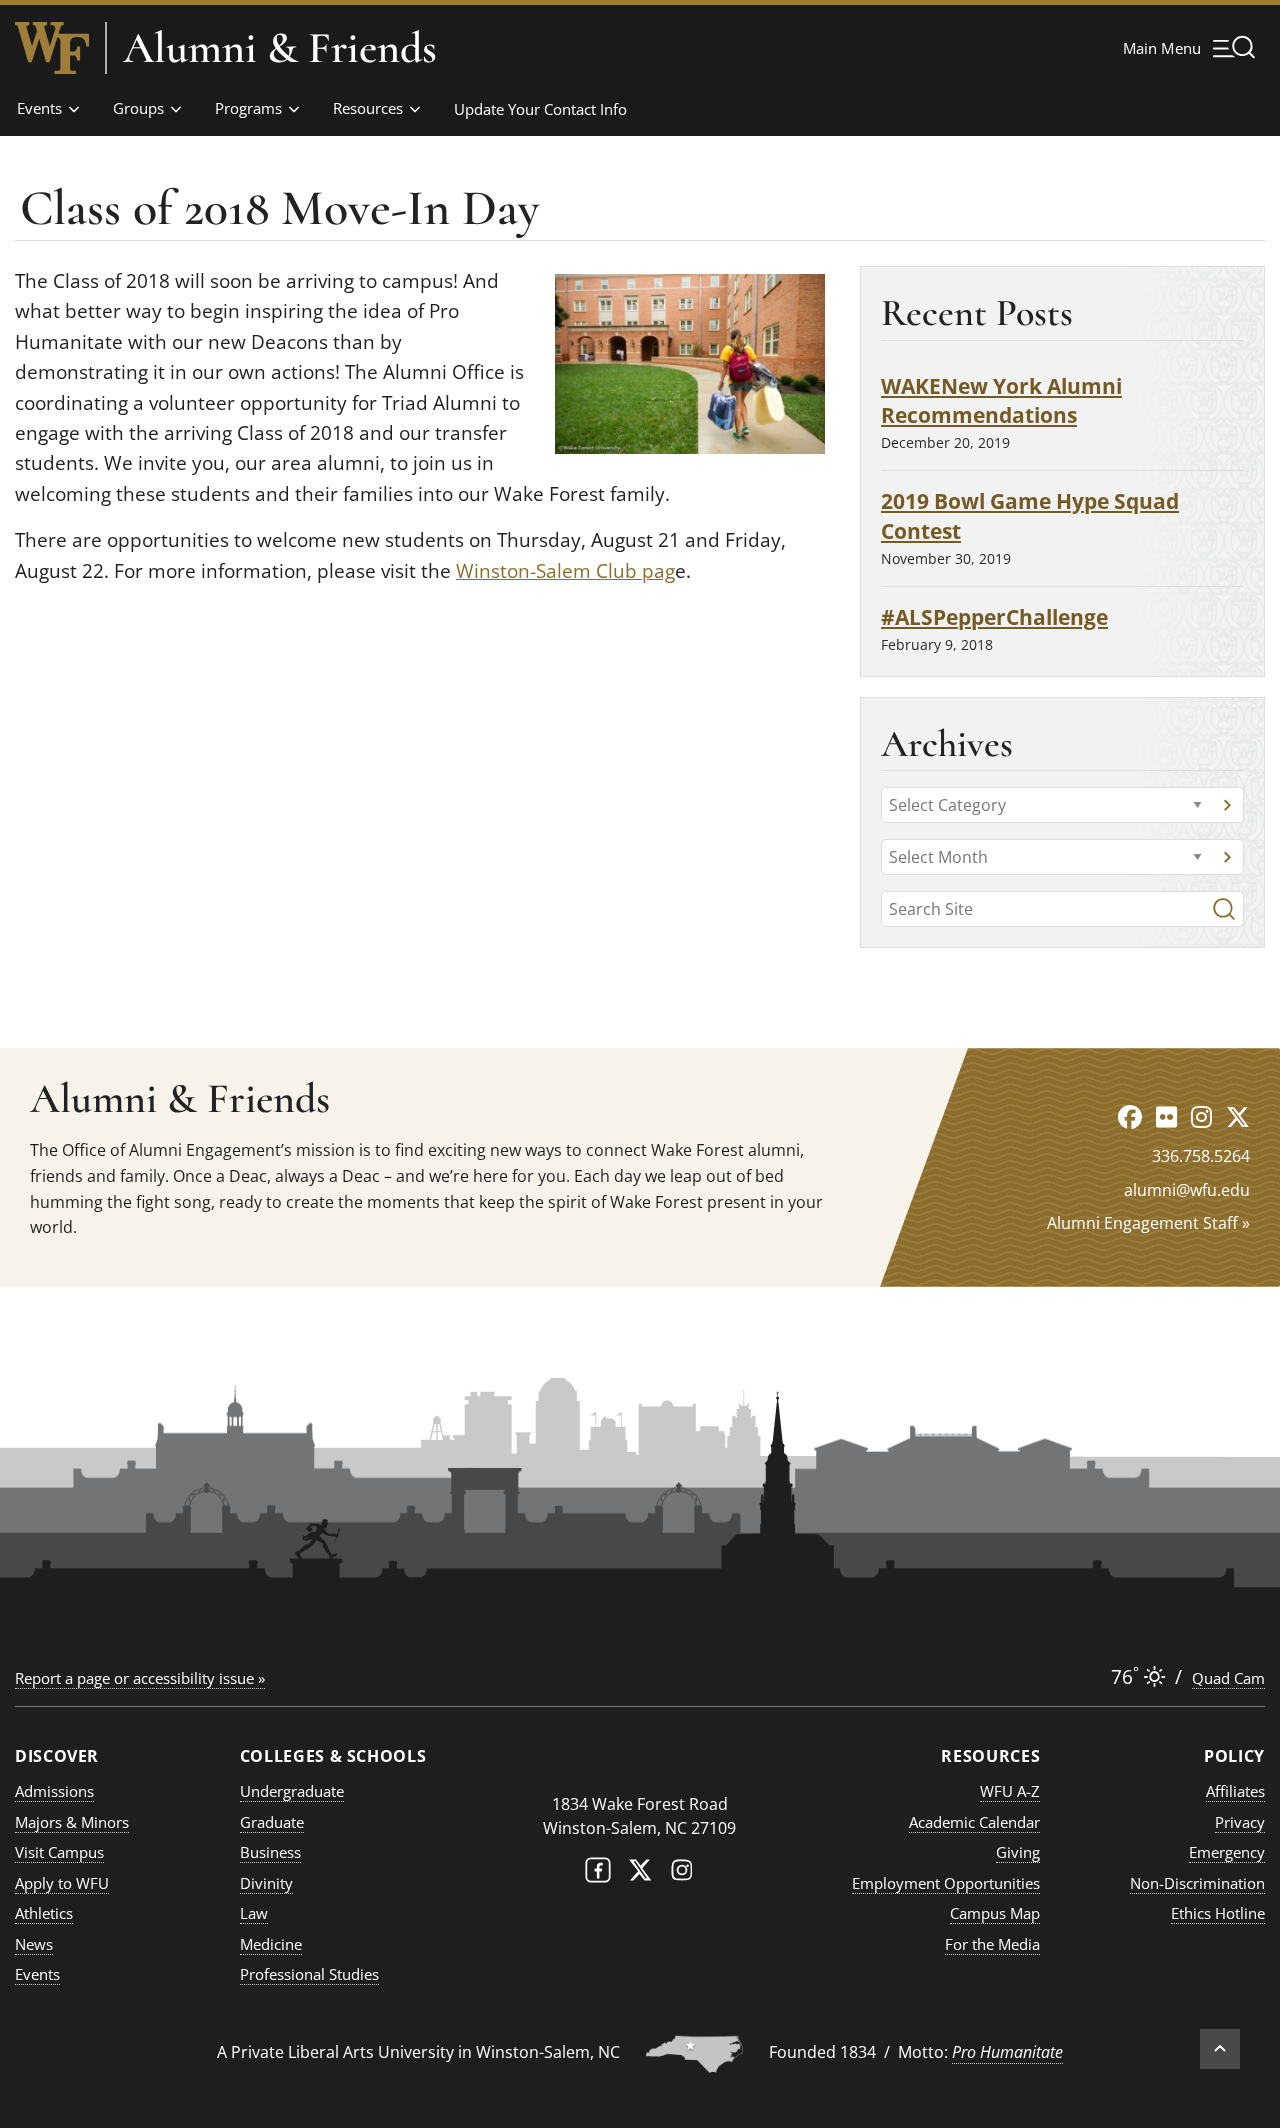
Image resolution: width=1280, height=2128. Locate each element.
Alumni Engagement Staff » (1148, 1223)
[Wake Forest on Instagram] (682, 1874)
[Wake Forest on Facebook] (598, 1874)
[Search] (1224, 909)
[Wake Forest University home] (52, 48)
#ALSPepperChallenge (994, 616)
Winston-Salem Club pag (565, 571)
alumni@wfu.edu (1187, 1190)
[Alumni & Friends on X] (1238, 1116)
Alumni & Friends (280, 48)
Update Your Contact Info (540, 109)
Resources (368, 108)
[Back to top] (1220, 2049)
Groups (138, 108)
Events (39, 108)
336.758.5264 (1201, 1156)
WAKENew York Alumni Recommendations (1001, 400)
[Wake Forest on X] (640, 1874)
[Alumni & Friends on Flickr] (1166, 1116)
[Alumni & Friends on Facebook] (1130, 1116)
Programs (248, 108)
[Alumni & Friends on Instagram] (1201, 1116)
